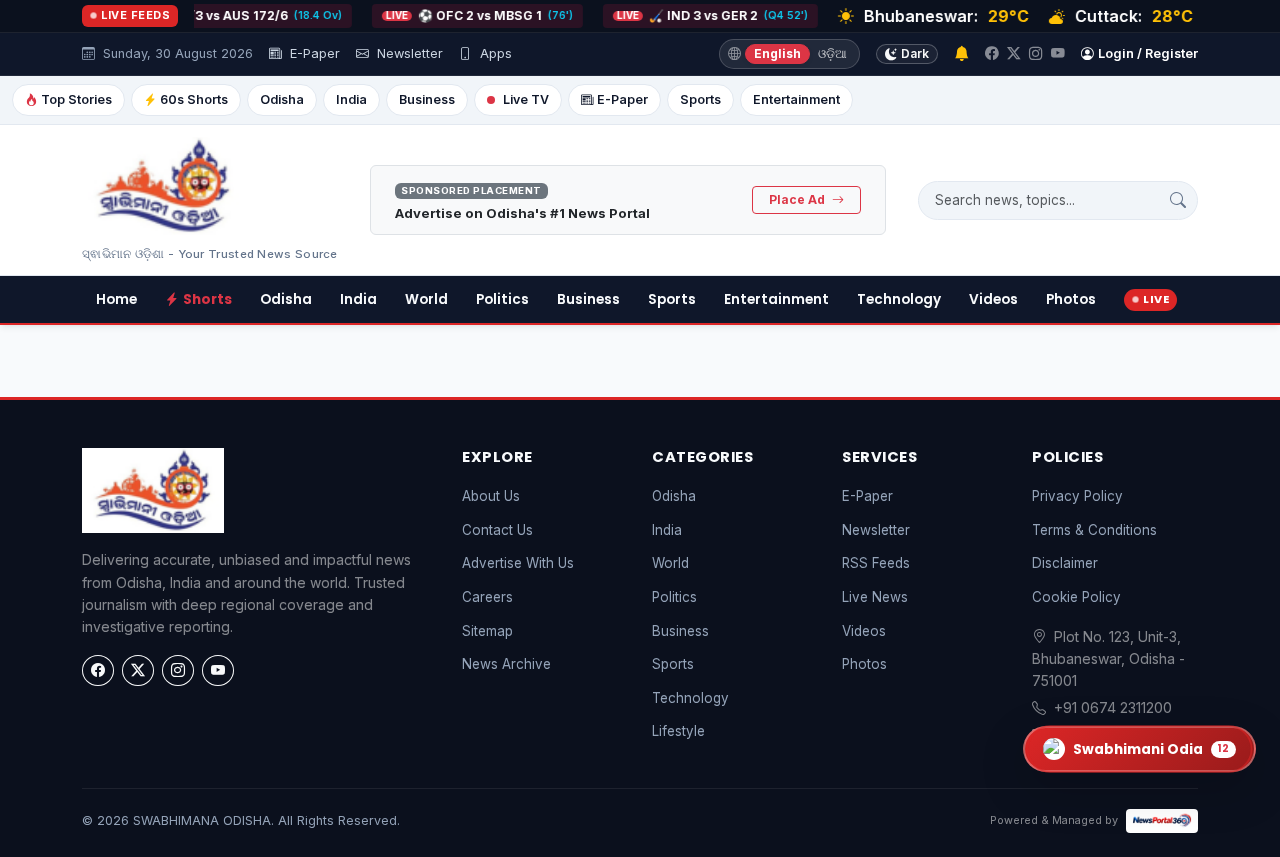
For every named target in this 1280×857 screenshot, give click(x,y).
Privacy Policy (1077, 496)
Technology (899, 299)
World (426, 299)
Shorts (207, 299)
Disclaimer (1065, 563)
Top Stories (76, 99)
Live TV (526, 99)
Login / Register (1148, 53)
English (777, 53)
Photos (1071, 299)
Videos (993, 299)
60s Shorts (194, 99)
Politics (502, 299)
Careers (487, 597)
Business (427, 99)
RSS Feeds (876, 563)
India (351, 99)
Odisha (282, 99)
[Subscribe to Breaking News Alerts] (961, 54)
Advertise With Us (518, 563)
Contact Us (497, 530)
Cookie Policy (1076, 597)
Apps (494, 53)
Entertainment (796, 99)
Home (116, 299)
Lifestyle (678, 731)
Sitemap (487, 631)
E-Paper (313, 53)
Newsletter (408, 53)
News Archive (506, 664)
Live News (875, 597)
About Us (491, 496)
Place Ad (798, 199)
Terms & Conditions (1094, 530)
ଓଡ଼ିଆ (832, 53)
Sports (700, 99)
